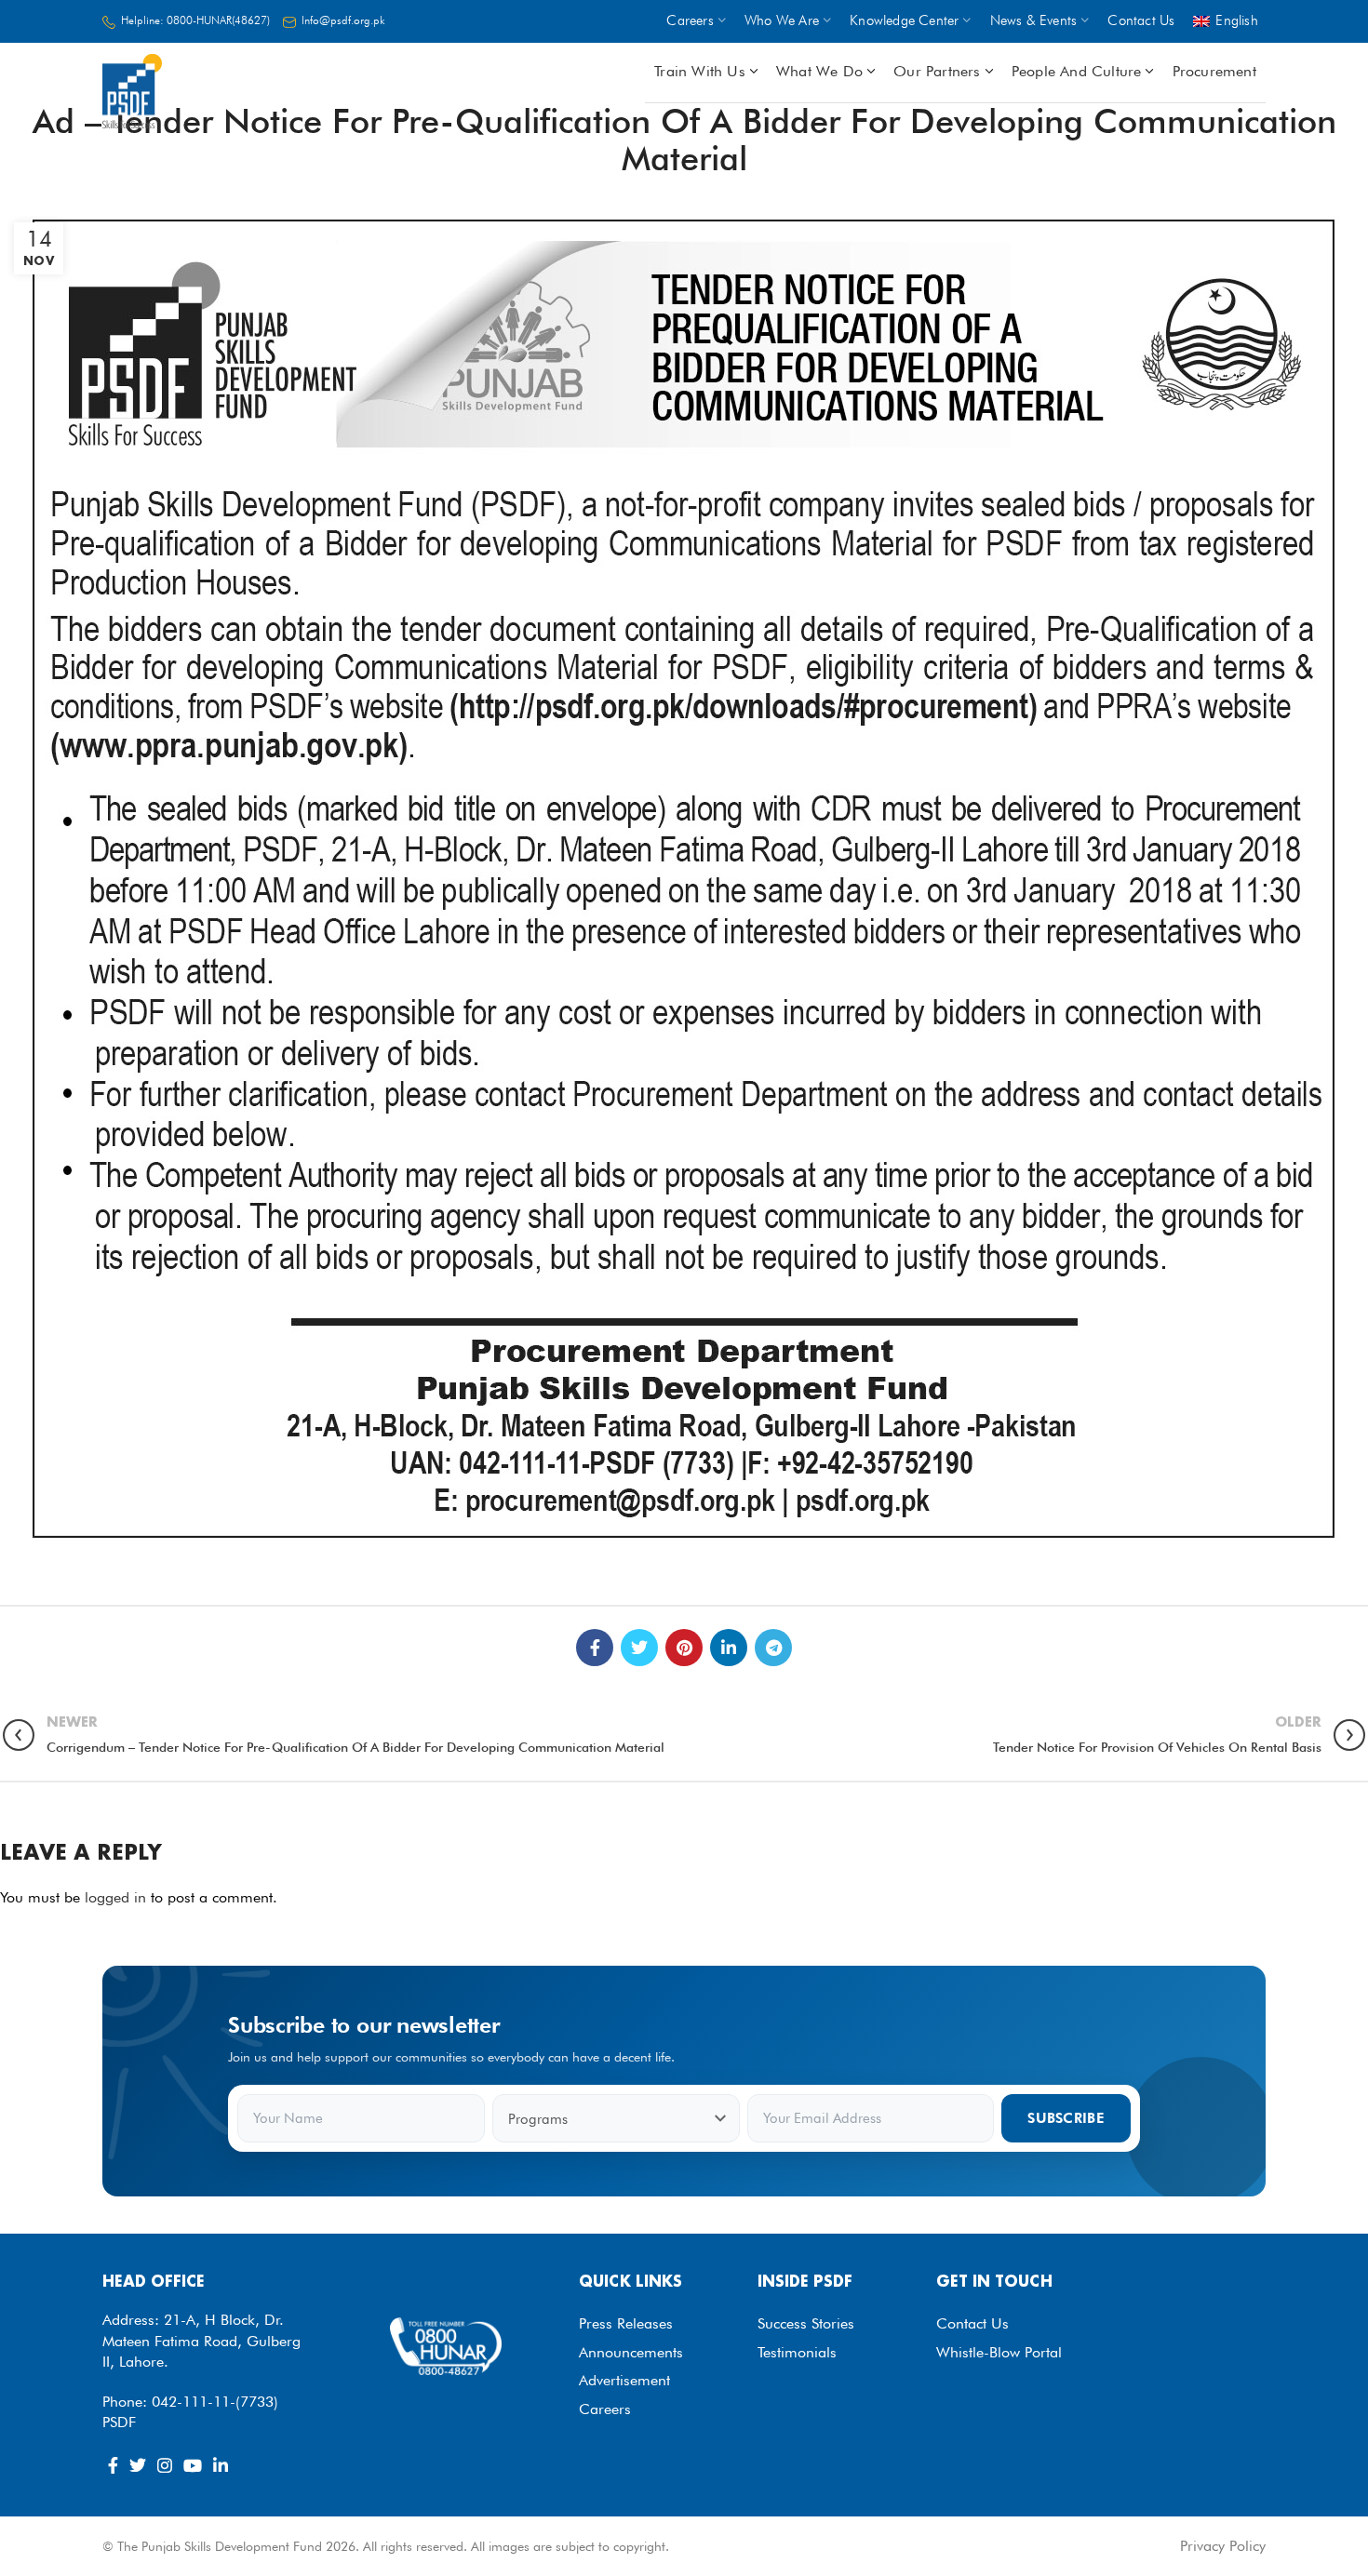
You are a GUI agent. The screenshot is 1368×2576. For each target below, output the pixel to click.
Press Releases (626, 2323)
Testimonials (797, 2352)
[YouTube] (193, 2465)
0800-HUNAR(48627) (218, 20)
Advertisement (624, 2380)
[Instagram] (165, 2465)
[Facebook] (595, 1648)
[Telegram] (773, 1648)
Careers (605, 2409)
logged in (115, 1897)
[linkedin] (729, 1648)
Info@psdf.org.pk (343, 20)
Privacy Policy (1223, 2546)
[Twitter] (639, 1648)
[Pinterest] (684, 1648)
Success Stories (806, 2323)
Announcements (631, 2352)
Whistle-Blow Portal (999, 2352)
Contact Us (972, 2323)
